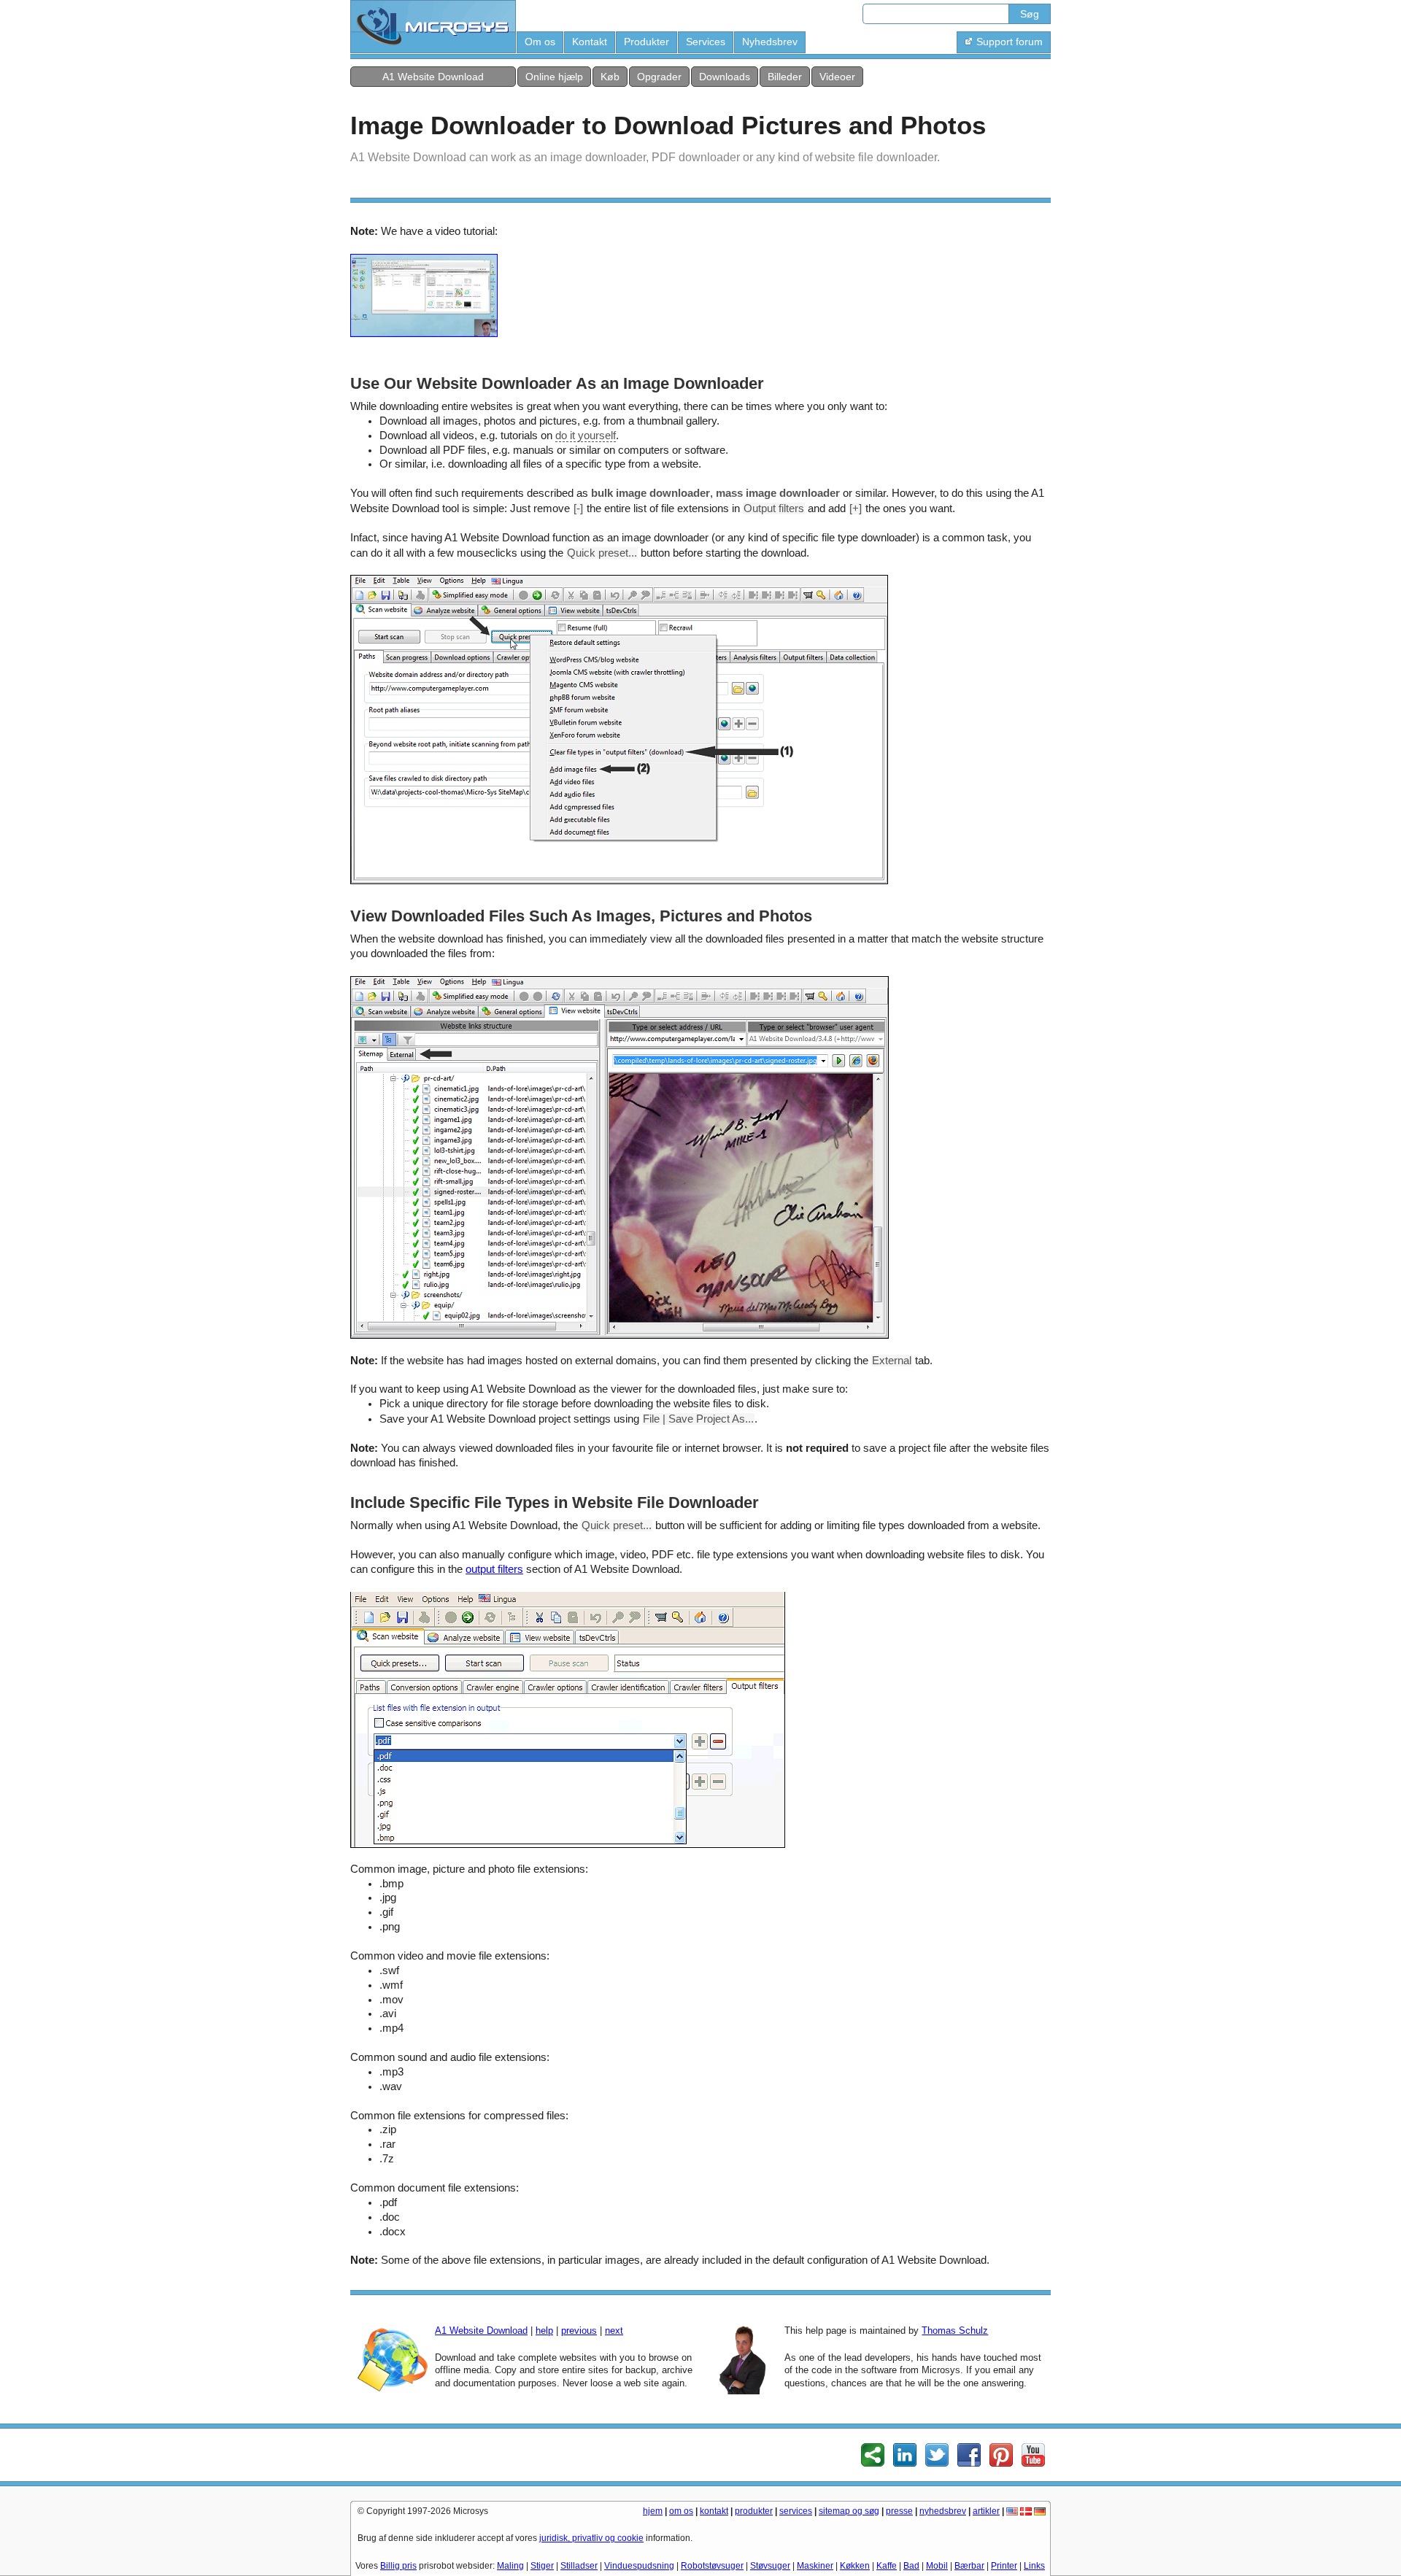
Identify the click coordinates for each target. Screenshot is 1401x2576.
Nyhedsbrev (770, 42)
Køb (610, 77)
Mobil (937, 2566)
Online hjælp (554, 77)
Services (706, 42)
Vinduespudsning (639, 2566)
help (544, 2331)
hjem (653, 2511)
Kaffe (887, 2566)
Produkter (647, 42)
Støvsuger (770, 2566)
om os (681, 2511)
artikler (986, 2511)
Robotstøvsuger (712, 2566)
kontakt (714, 2511)
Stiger (542, 2566)
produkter (754, 2511)
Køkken (855, 2566)
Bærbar (969, 2566)
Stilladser (579, 2566)
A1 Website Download (433, 77)
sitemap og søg (849, 2511)
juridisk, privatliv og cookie (591, 2538)
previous (579, 2331)
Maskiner (815, 2566)
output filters (494, 1569)
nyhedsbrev (943, 2511)
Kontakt (590, 42)
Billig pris (398, 2566)
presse (899, 2511)
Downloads (725, 77)
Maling (510, 2566)
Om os (540, 42)
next (614, 2331)
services (796, 2511)
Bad (911, 2566)
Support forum (1010, 42)
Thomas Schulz (955, 2331)
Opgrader (659, 77)
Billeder (785, 77)
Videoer (837, 77)
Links (1034, 2566)
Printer (1004, 2566)
